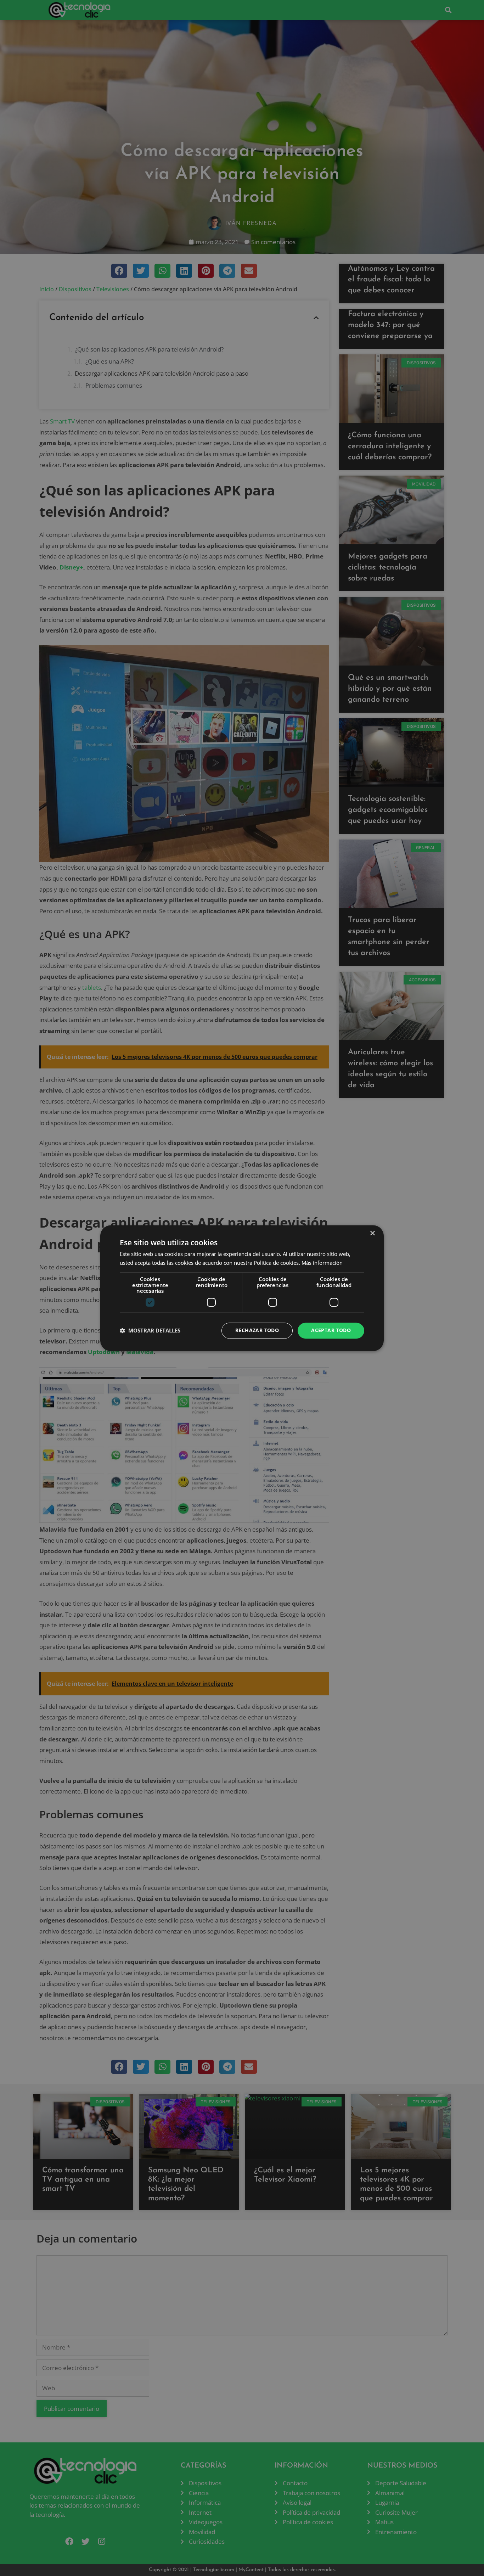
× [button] (372, 1233)
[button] (150, 1331)
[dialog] (242, 1288)
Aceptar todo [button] (331, 1330)
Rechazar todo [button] (257, 1330)
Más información (322, 1263)
